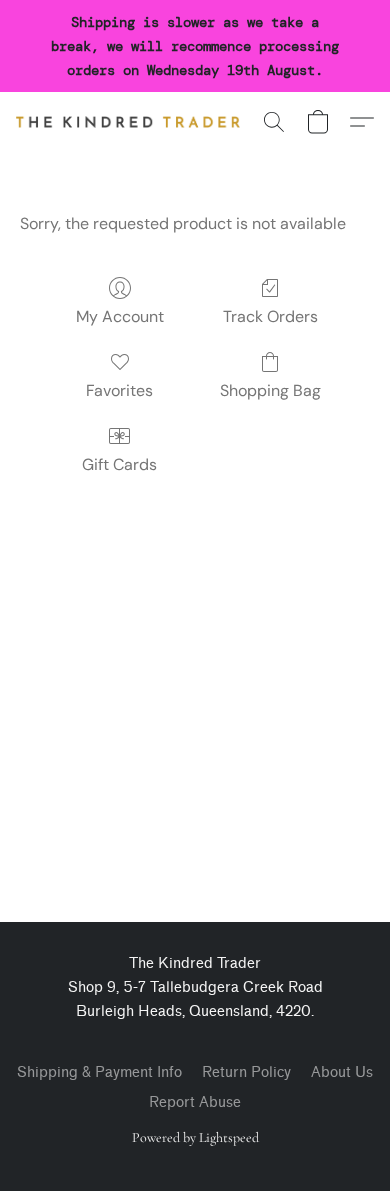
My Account (120, 316)
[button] (134, 122)
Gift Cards (119, 464)
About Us (342, 1072)
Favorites (119, 390)
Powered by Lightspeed (195, 1137)
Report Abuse (195, 1102)
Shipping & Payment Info (99, 1072)
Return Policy (246, 1072)
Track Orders (270, 316)
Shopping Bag (270, 390)
